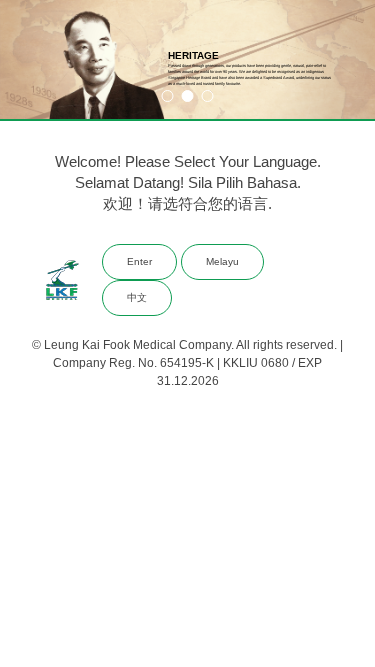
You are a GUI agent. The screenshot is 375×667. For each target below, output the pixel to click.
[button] (167, 96)
